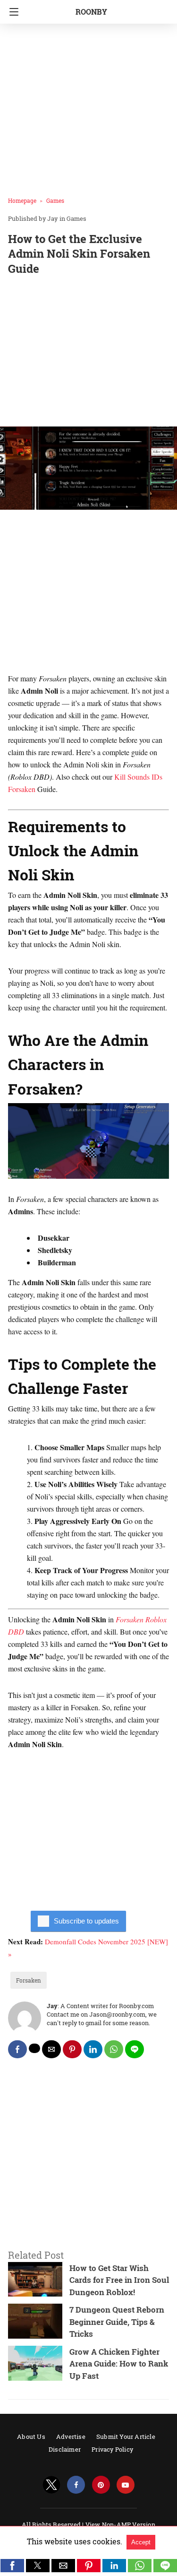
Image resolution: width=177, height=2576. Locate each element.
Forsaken (29, 1980)
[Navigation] (12, 12)
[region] (88, 353)
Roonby (91, 12)
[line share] (135, 2049)
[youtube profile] (126, 2485)
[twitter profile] (51, 2485)
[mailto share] (51, 2049)
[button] (12, 2566)
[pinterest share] (72, 2049)
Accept (141, 2542)
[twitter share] (34, 2048)
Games (55, 200)
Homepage (22, 200)
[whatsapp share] (114, 2049)
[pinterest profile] (101, 2485)
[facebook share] (17, 2049)
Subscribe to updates (86, 1921)
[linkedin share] (93, 2049)
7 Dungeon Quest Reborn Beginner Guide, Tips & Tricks (117, 2322)
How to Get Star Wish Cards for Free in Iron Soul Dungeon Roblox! (119, 2280)
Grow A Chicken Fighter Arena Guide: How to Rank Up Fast (119, 2364)
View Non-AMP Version (120, 2524)
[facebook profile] (76, 2485)
